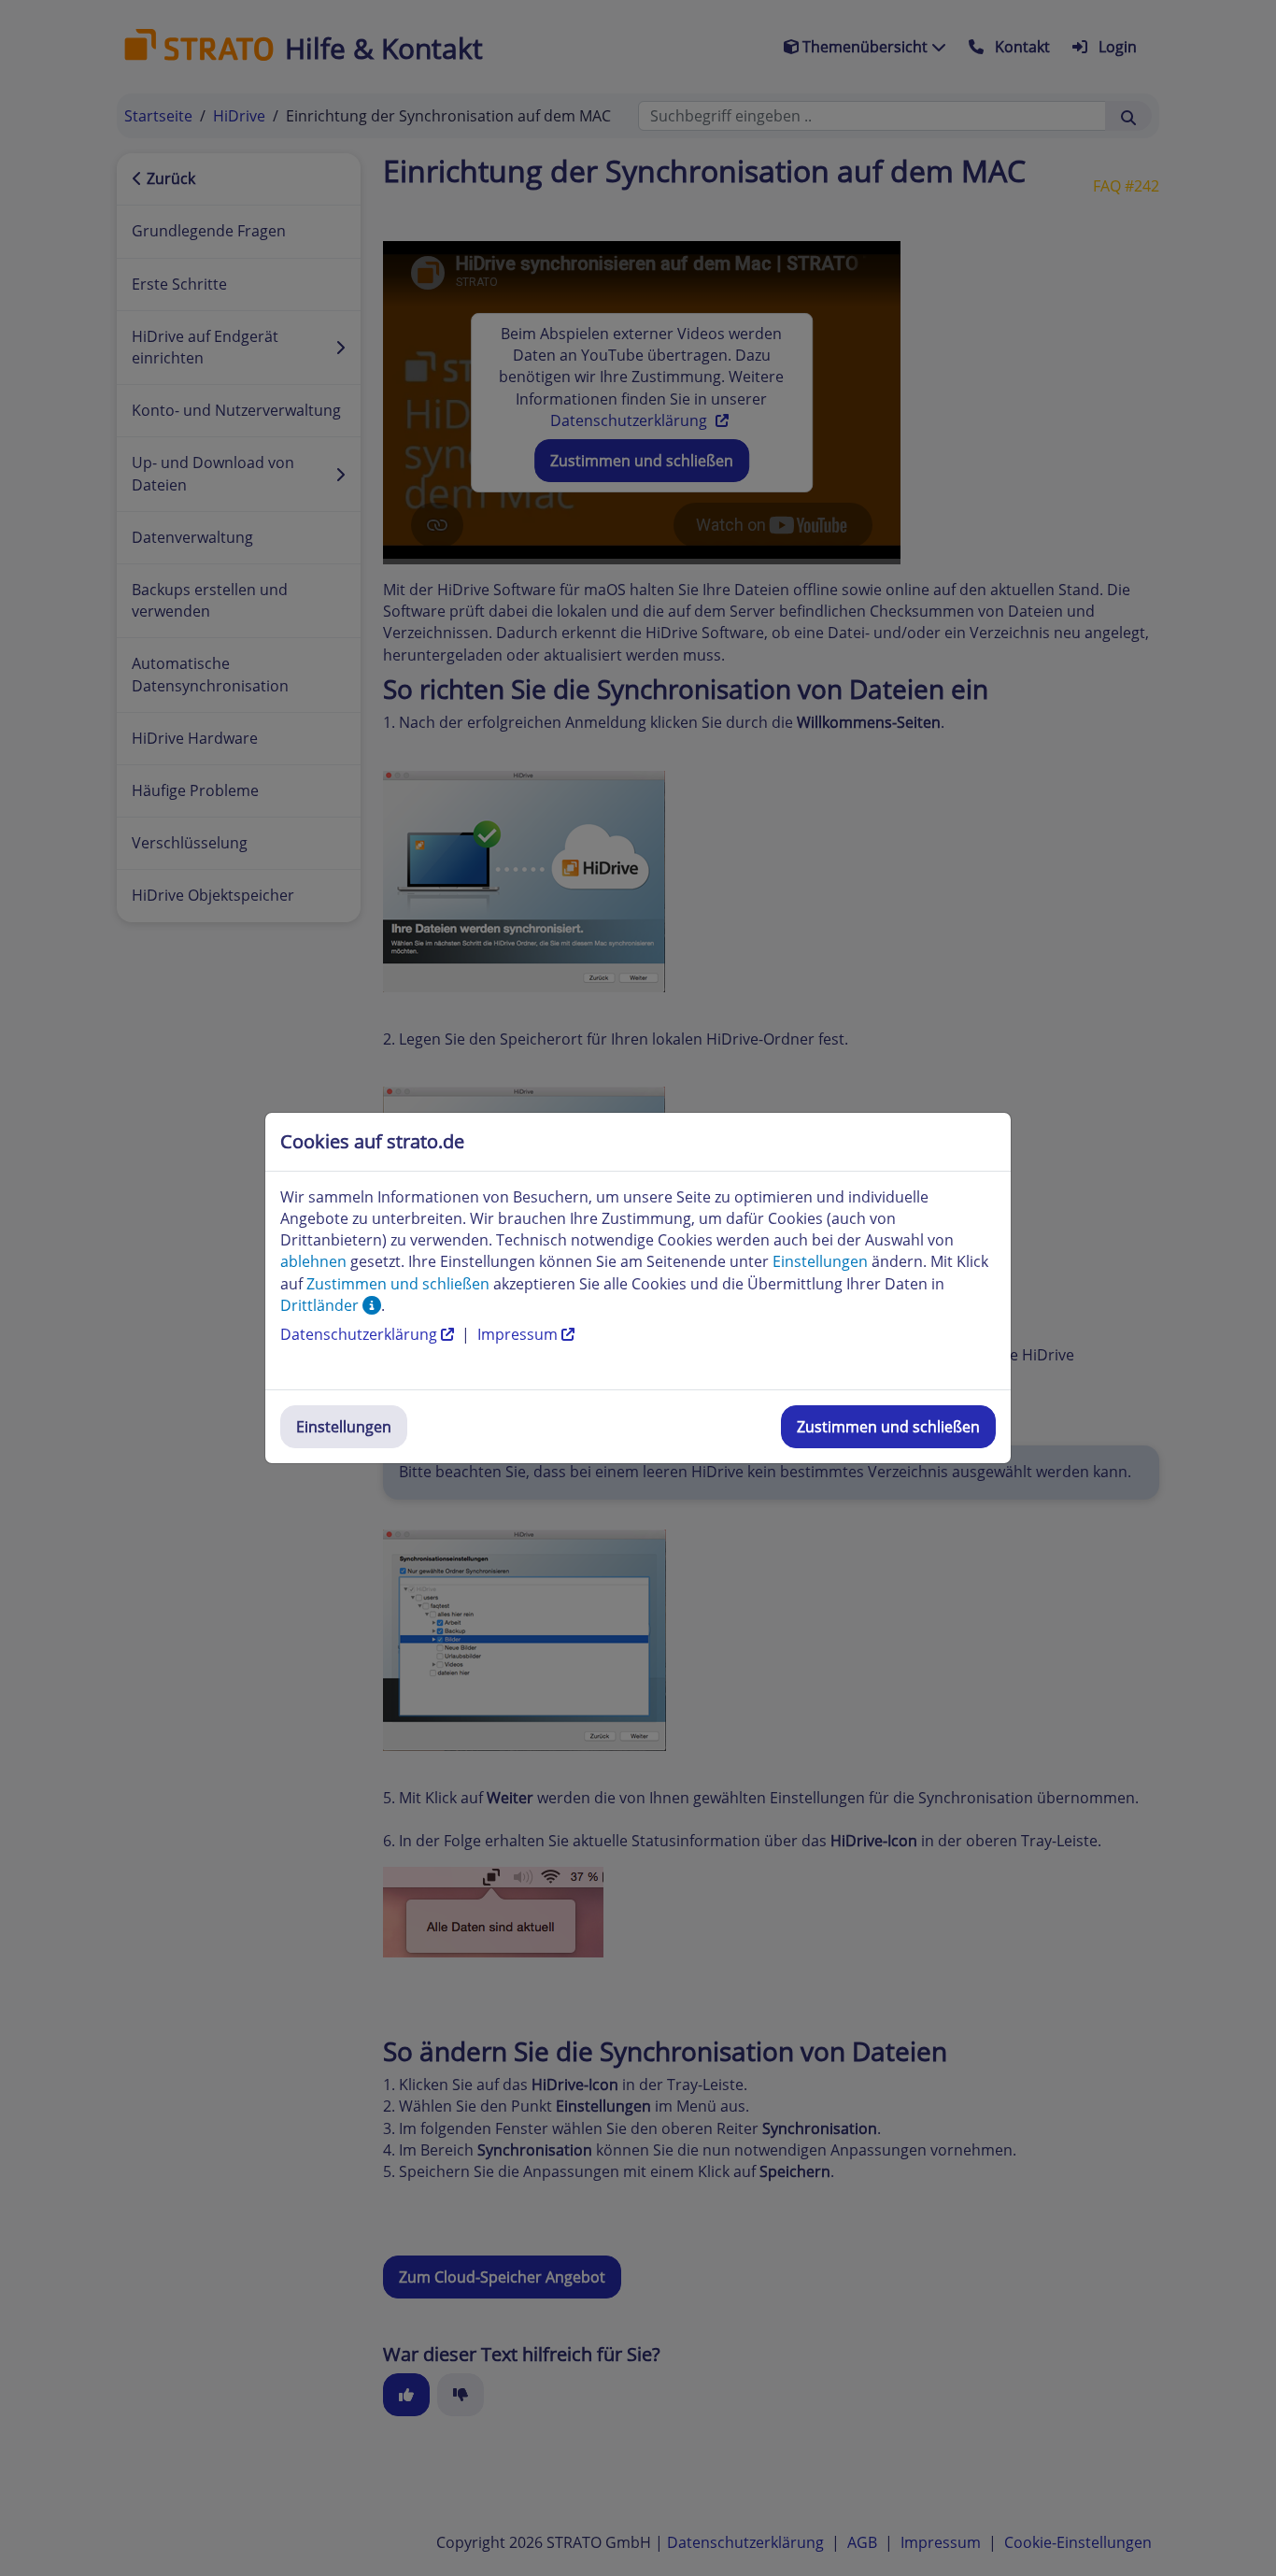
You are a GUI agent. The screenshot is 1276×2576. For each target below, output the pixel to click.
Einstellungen (344, 1427)
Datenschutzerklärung (361, 1334)
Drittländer (321, 1305)
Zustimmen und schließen (888, 1427)
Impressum (519, 1334)
